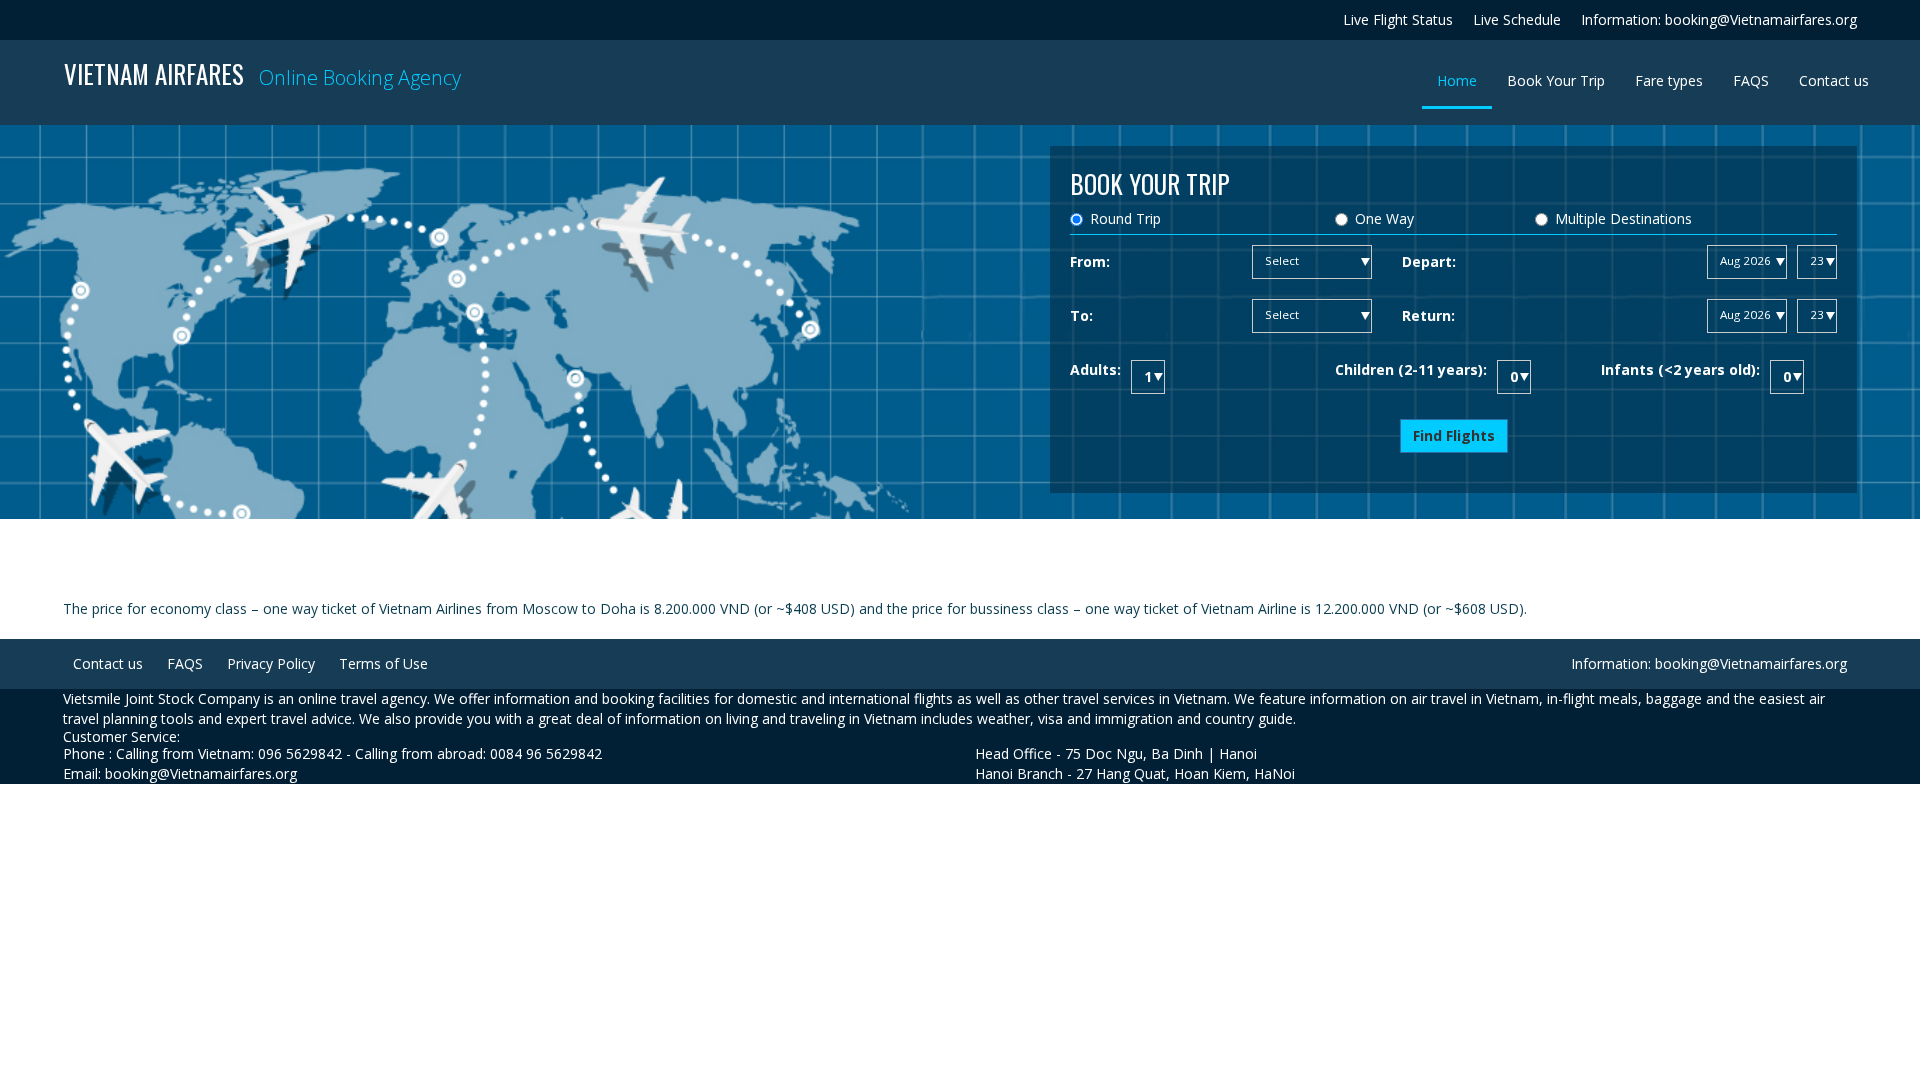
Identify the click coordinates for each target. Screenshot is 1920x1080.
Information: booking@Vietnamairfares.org (1719, 19)
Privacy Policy (271, 663)
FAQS (1751, 80)
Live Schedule (1517, 19)
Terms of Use (383, 663)
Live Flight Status (1398, 19)
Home (1464, 80)
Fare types (1669, 80)
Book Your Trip (1556, 80)
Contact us (1834, 80)
